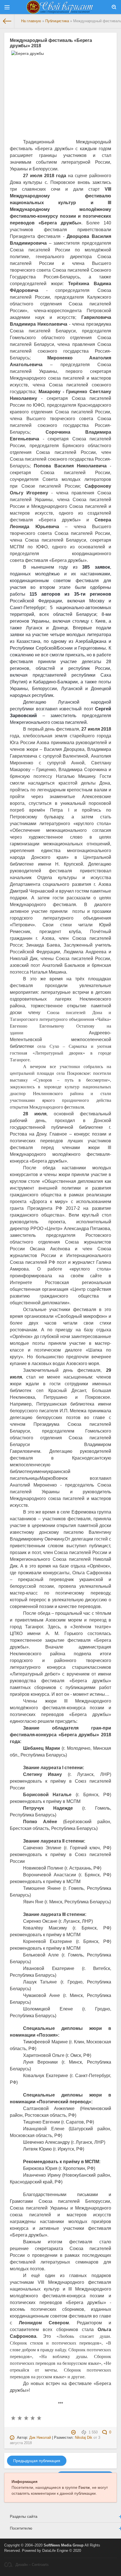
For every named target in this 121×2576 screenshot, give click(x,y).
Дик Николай (40, 2438)
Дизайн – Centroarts (32, 2565)
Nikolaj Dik (84, 2438)
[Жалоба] (74, 2432)
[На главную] (7, 21)
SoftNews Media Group (64, 2545)
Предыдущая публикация (37, 2461)
